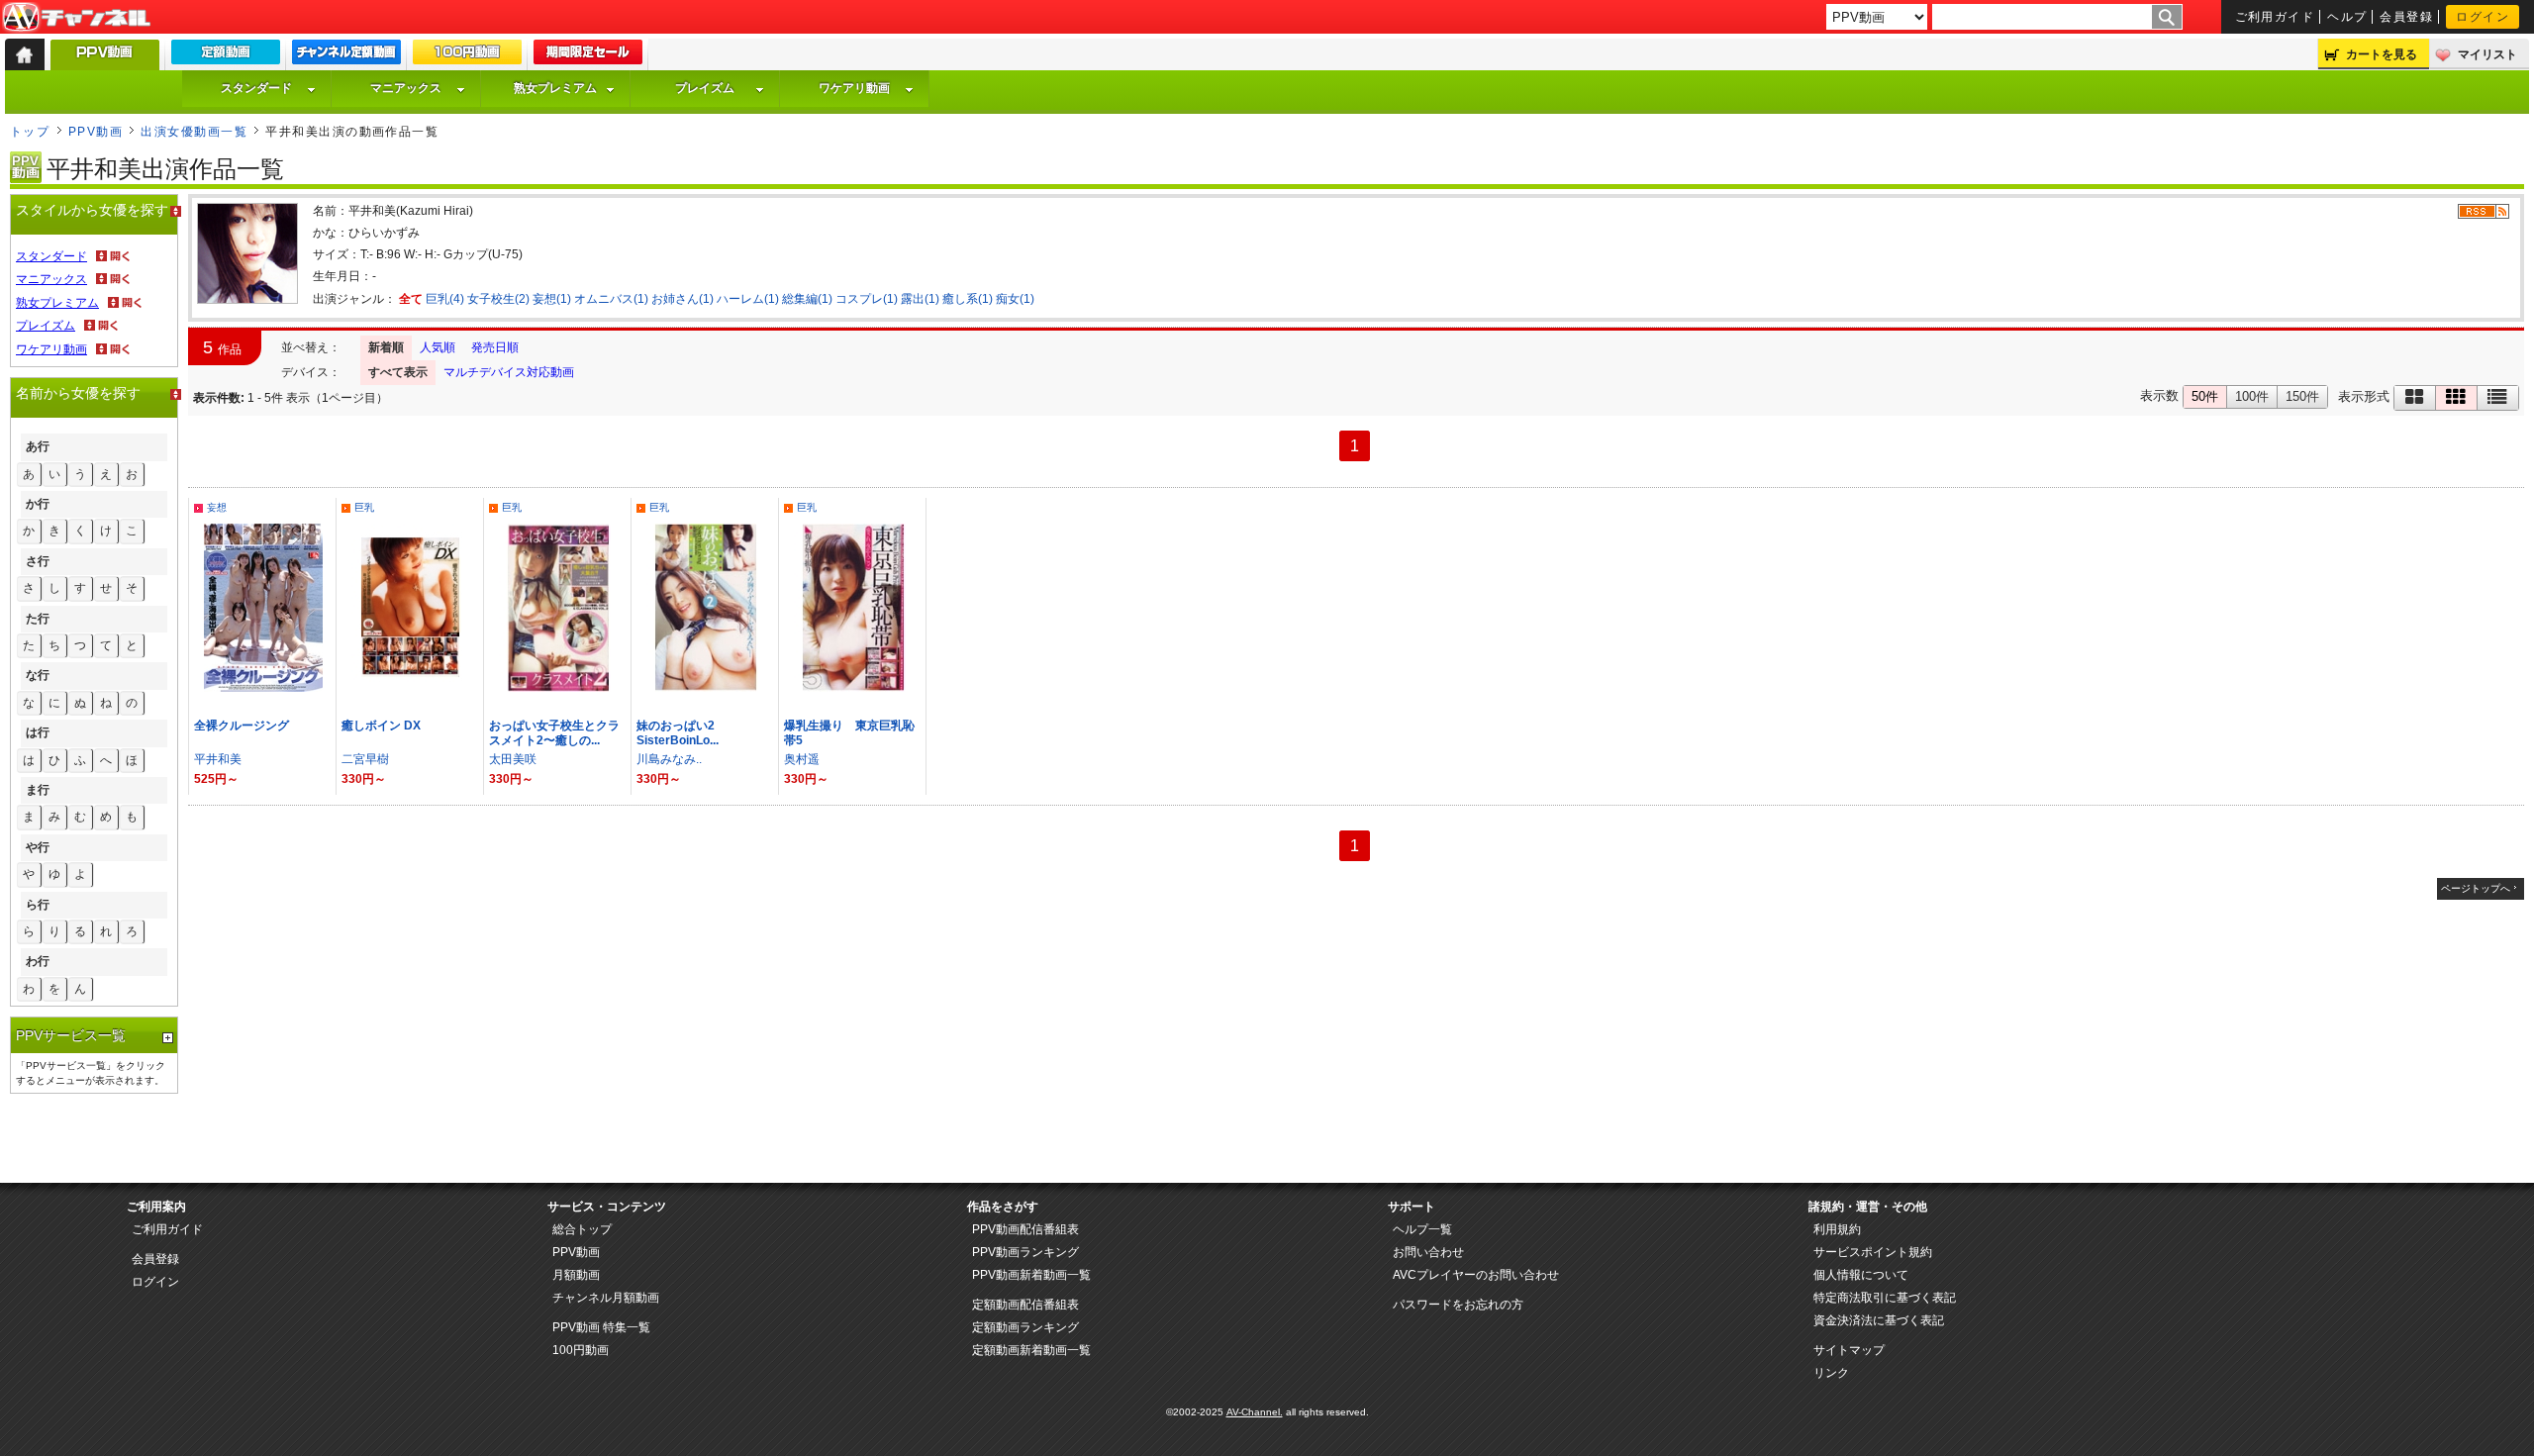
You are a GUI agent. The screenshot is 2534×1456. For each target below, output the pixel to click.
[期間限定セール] (588, 56)
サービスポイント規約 (1873, 1252)
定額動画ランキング (1025, 1327)
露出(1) (920, 299)
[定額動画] (226, 56)
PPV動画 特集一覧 (601, 1327)
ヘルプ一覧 (1422, 1229)
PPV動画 (96, 132)
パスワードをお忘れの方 (1458, 1305)
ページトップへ (2476, 888)
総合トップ (582, 1229)
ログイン (2483, 17)
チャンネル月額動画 (606, 1298)
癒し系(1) (968, 299)
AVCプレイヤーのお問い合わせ (1476, 1275)
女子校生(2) (498, 299)
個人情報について (1861, 1275)
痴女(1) (1015, 299)
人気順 (438, 347)
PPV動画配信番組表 (1025, 1229)
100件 (2252, 396)
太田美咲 (513, 759)
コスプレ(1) (867, 299)
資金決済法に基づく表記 (1879, 1320)
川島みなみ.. (669, 759)
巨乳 (364, 507)
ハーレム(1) (748, 299)
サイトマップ (1849, 1350)
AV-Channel (76, 18)
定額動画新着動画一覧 (1031, 1350)
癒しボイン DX (381, 726)
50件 (2205, 396)
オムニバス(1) (611, 299)
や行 (38, 847)
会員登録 (2406, 17)
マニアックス (406, 88)
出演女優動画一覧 (194, 132)
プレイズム (705, 88)
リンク (1831, 1373)
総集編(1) (807, 299)
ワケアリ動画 (854, 88)
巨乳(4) (445, 299)
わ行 (38, 961)
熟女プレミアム (555, 88)
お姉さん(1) (682, 299)
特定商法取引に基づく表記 (1885, 1298)
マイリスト (2487, 54)
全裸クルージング (242, 726)
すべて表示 (398, 372)
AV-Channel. (1255, 1412)
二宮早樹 (365, 759)
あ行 (38, 446)
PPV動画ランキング (1025, 1252)
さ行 (38, 561)
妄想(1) (552, 299)
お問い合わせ (1428, 1252)
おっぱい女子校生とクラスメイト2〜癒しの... (554, 733)
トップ (30, 132)
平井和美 (218, 759)
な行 (38, 675)
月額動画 (576, 1275)
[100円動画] (467, 56)
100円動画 (581, 1350)
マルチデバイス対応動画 (509, 372)
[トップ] (25, 54)
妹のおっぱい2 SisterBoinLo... (682, 733)
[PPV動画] (105, 60)
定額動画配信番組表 (1025, 1305)
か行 (38, 504)
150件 (2302, 396)
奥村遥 (802, 759)
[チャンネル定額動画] (346, 56)
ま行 (38, 790)
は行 (38, 732)
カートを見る (2382, 54)
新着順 (386, 347)
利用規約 (1837, 1229)
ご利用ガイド (2275, 17)
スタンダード (256, 88)
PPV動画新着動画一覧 (1031, 1275)
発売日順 (495, 347)
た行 (38, 619)
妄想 (217, 507)
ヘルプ (2347, 17)
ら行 (38, 905)
